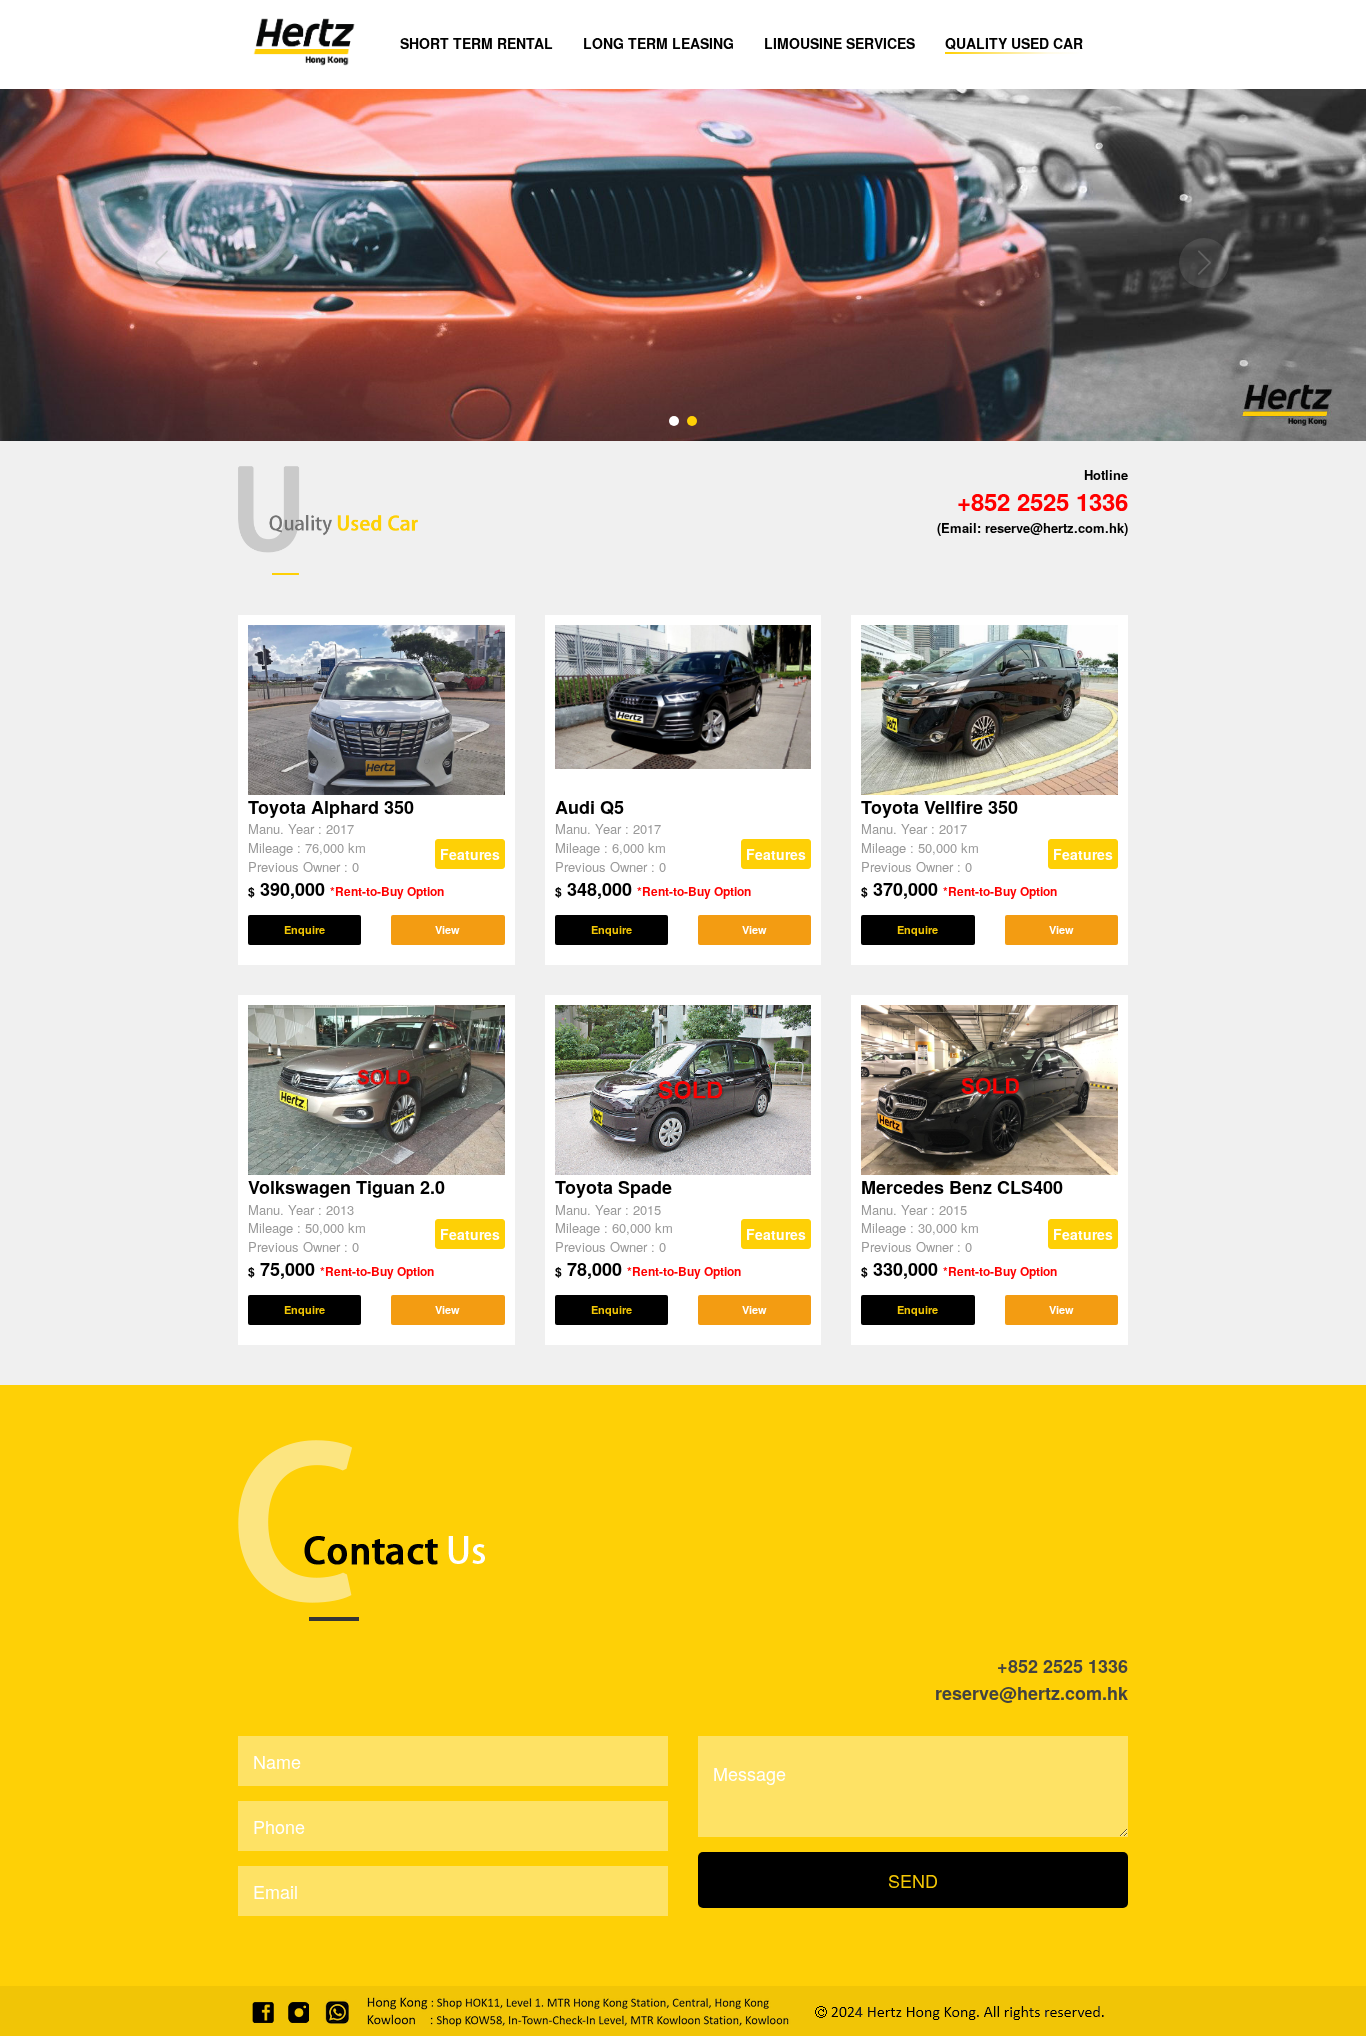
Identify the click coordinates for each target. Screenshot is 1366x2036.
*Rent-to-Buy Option (387, 891)
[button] (1204, 263)
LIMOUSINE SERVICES (839, 43)
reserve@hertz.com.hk (1031, 1693)
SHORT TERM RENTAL (476, 43)
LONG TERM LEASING (658, 43)
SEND (913, 1880)
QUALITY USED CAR (1014, 43)
